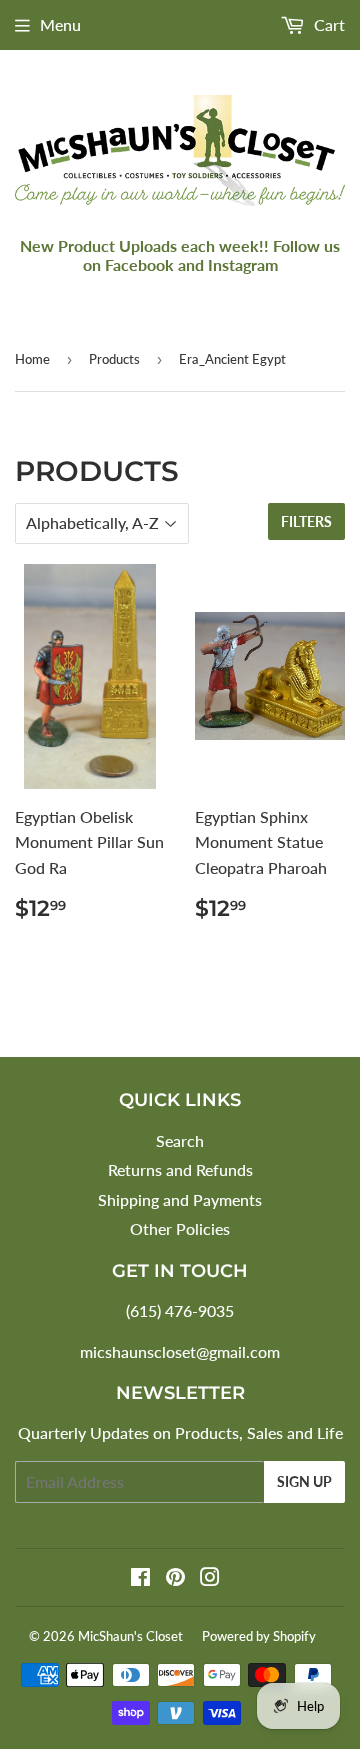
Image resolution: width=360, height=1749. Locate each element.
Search (180, 1140)
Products (114, 359)
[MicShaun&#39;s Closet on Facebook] (140, 1578)
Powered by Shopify (259, 1636)
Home (32, 359)
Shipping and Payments (180, 1199)
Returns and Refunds (180, 1169)
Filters (306, 521)
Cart (327, 24)
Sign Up (304, 1481)
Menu (60, 24)
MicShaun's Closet (130, 1636)
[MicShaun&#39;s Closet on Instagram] (210, 1578)
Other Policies (180, 1228)
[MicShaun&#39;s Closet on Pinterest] (175, 1578)
